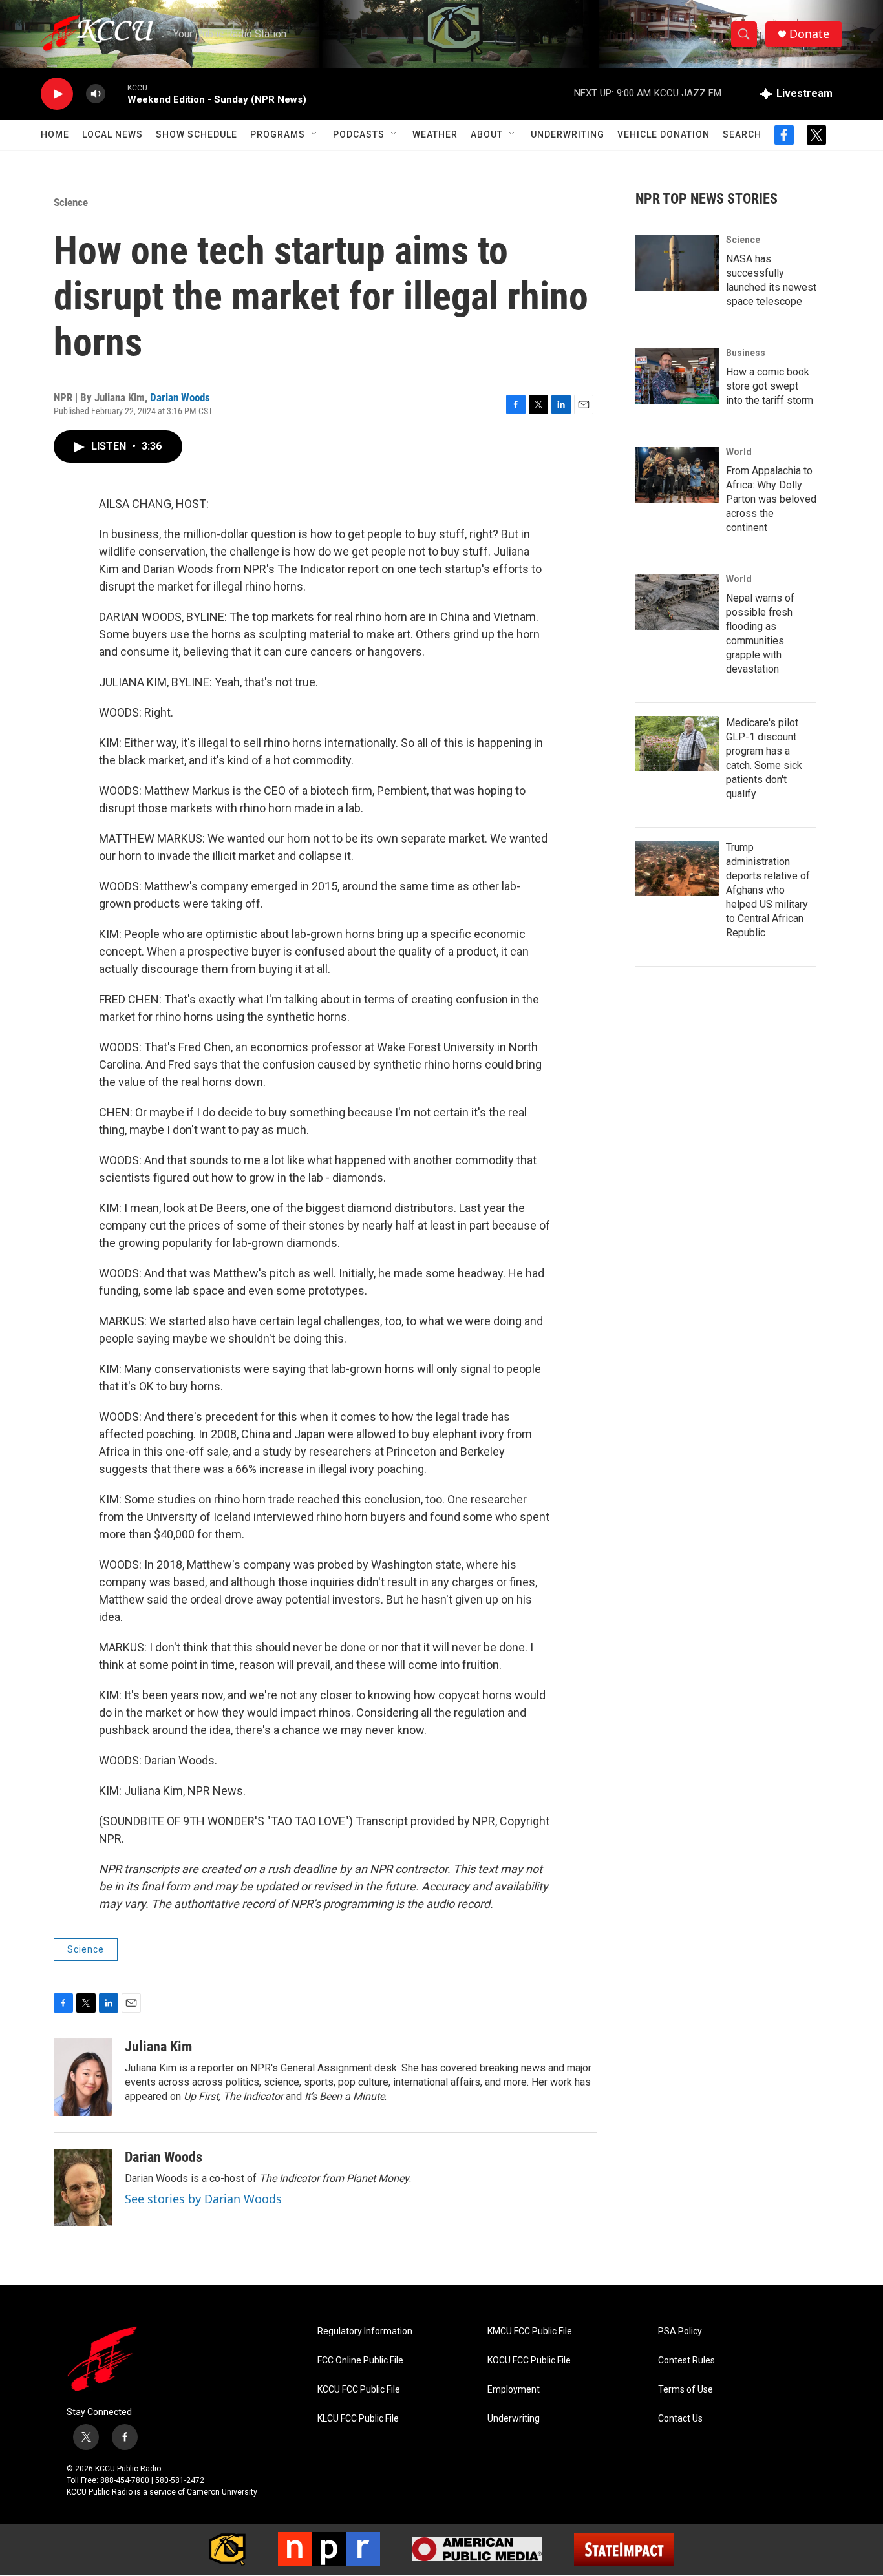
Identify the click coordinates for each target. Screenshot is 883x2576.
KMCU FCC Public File (530, 2331)
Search (742, 134)
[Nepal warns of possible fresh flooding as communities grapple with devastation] (677, 602)
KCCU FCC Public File (359, 2390)
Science (71, 202)
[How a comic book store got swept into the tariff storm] (677, 376)
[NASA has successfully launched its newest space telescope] (677, 263)
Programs (278, 134)
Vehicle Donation (664, 134)
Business (746, 353)
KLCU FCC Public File (358, 2419)
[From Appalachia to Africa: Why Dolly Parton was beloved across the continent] (677, 475)
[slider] (116, 93)
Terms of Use (686, 2390)
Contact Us (680, 2419)
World (739, 452)
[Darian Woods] (83, 2188)
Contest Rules (686, 2361)
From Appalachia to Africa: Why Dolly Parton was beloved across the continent (771, 499)
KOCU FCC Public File (529, 2361)
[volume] (96, 94)
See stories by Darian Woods (203, 2199)
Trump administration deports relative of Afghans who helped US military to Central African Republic (768, 890)
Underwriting (568, 134)
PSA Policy (680, 2331)
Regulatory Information (365, 2331)
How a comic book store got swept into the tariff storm (770, 386)
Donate (809, 34)
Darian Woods (180, 397)
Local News (112, 134)
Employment (514, 2390)
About (487, 134)
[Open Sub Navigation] (315, 134)
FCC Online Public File (360, 2361)
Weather (435, 134)
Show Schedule (197, 134)
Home (55, 134)
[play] (57, 94)
